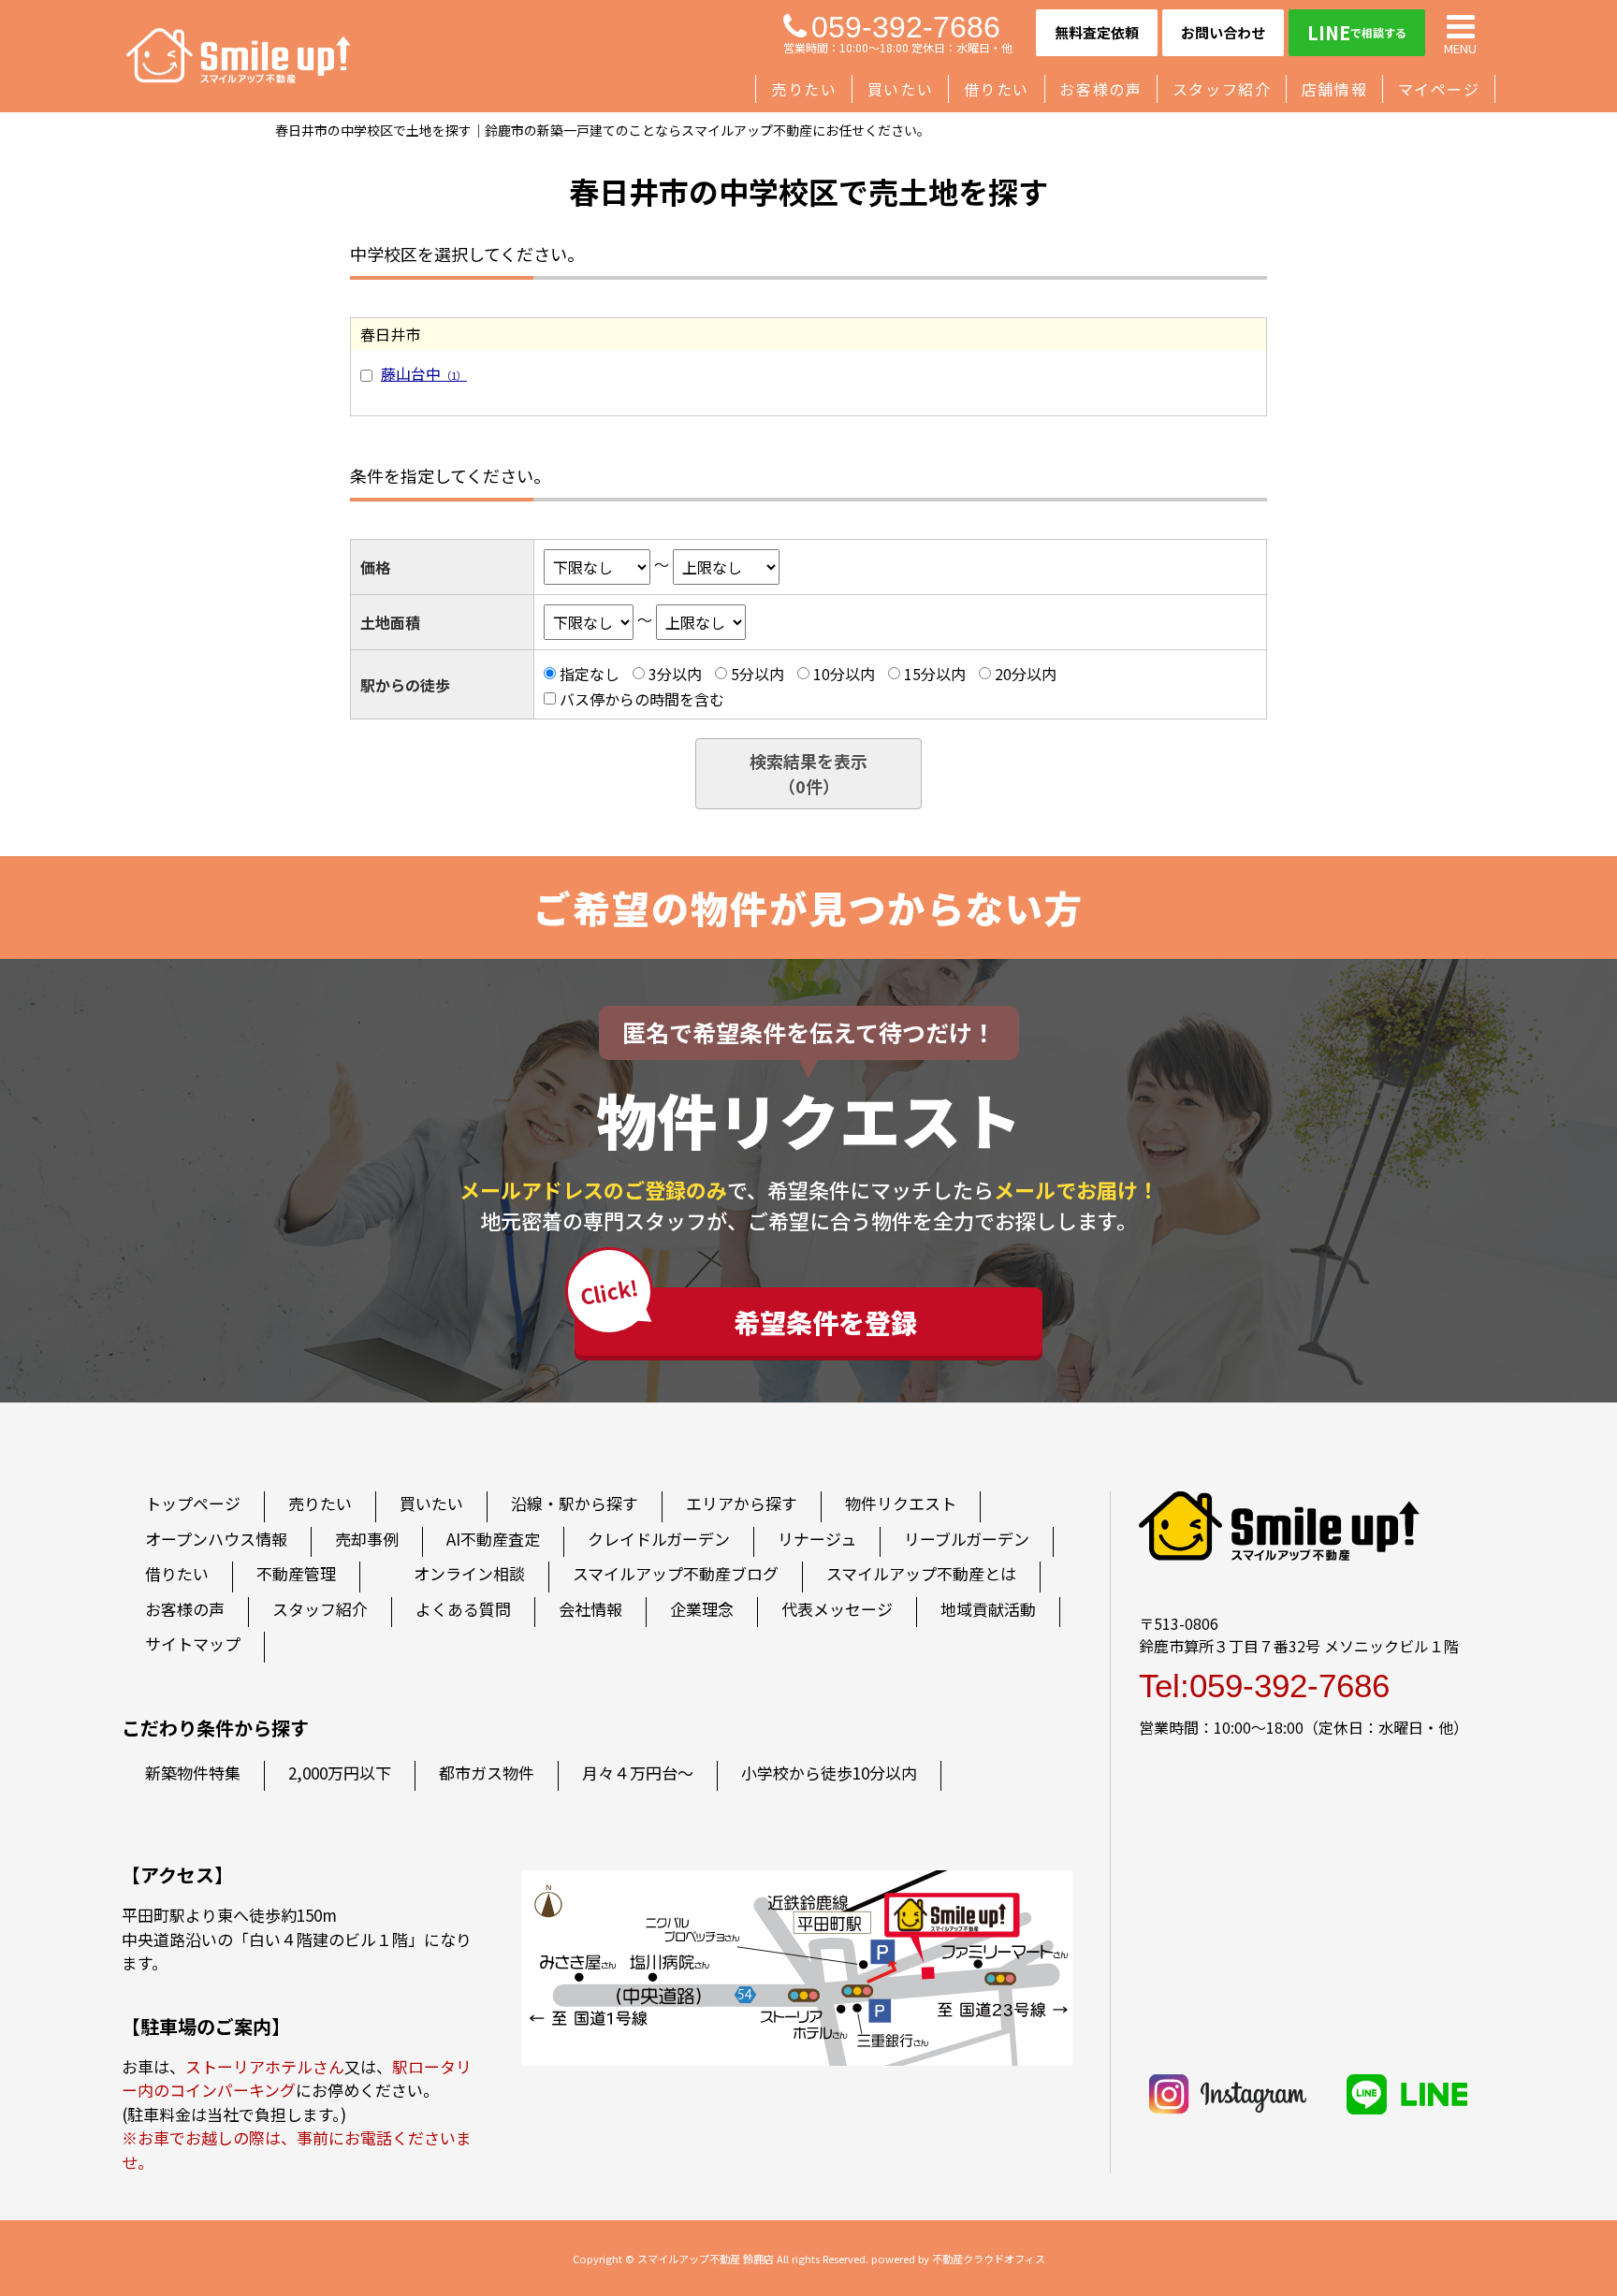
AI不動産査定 (493, 1539)
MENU (1460, 47)
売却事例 (367, 1539)
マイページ (1439, 89)
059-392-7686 (906, 27)
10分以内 (844, 674)
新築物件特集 (193, 1773)
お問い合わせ (1223, 32)
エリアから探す (742, 1503)
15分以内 (935, 674)
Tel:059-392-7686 (1264, 1686)
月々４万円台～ (638, 1773)
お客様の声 (1100, 89)
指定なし (590, 674)
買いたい (900, 89)
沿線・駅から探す (575, 1503)
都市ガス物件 (487, 1773)
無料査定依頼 (1097, 32)
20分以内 (1026, 674)
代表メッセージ (837, 1609)
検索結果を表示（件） (808, 773)
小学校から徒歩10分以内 (829, 1773)
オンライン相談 (469, 1573)
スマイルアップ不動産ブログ (676, 1573)
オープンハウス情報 (216, 1539)
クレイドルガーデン (659, 1539)
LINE (1357, 32)
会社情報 (590, 1609)
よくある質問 (463, 1609)
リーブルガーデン (967, 1539)
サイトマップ (193, 1643)
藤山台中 (424, 373)
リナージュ (817, 1539)
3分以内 (675, 674)
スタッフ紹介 (1222, 89)
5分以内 (758, 674)
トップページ (193, 1503)
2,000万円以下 (340, 1773)
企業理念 (702, 1609)
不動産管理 (296, 1573)
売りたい (804, 89)
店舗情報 (1334, 89)
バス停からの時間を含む (642, 698)
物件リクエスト (901, 1503)
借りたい (997, 89)
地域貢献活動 (988, 1609)
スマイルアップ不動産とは (921, 1573)
